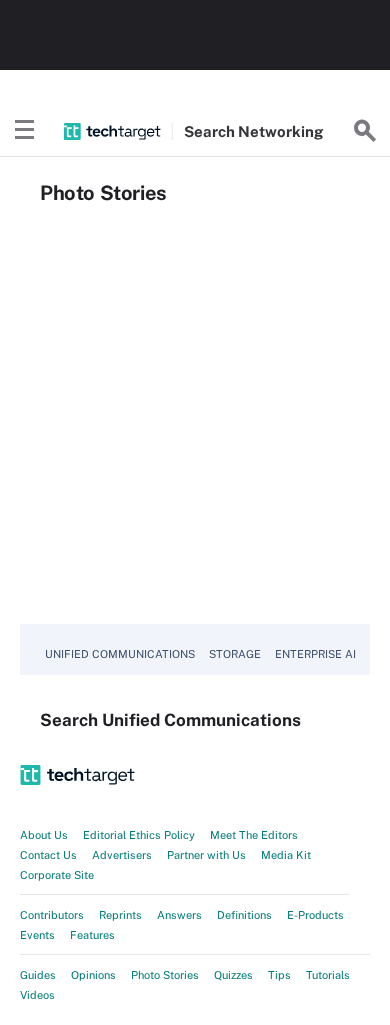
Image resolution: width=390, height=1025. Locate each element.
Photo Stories (165, 975)
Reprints (120, 915)
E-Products (315, 915)
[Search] (365, 131)
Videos (37, 995)
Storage (235, 654)
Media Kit (286, 855)
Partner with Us (206, 855)
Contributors (52, 915)
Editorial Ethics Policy (139, 835)
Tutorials (328, 975)
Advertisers (122, 855)
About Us (44, 835)
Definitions (244, 915)
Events (37, 935)
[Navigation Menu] (25, 131)
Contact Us (48, 855)
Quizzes (233, 975)
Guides (38, 975)
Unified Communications (120, 654)
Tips (279, 975)
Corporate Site (57, 875)
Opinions (93, 975)
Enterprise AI (315, 654)
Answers (179, 915)
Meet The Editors (254, 835)
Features (92, 935)
